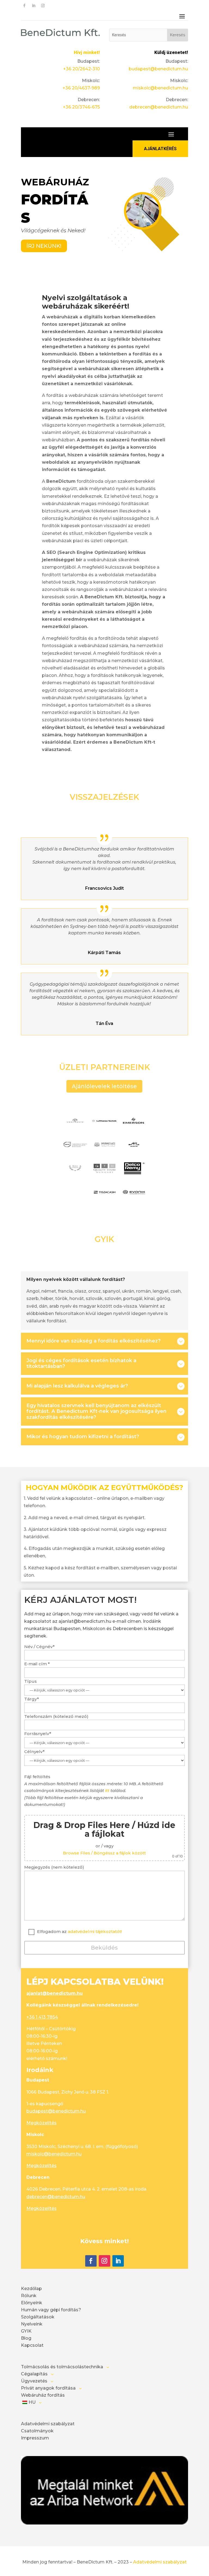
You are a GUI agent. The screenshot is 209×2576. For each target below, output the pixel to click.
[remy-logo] (134, 1177)
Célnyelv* (34, 1752)
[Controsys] (75, 1129)
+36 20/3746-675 (81, 107)
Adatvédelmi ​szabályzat (160, 2562)
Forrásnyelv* (38, 1734)
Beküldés (104, 1948)
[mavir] (134, 1153)
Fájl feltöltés (104, 1816)
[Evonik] (134, 1201)
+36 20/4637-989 (81, 88)
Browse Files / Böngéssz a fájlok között (104, 1853)
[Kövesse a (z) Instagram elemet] (43, 6)
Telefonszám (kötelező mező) (56, 1716)
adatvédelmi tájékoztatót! (95, 1931)
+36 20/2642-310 (82, 69)
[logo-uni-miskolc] (104, 1153)
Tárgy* (32, 1699)
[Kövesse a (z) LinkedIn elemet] (34, 6)
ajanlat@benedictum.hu (55, 1993)
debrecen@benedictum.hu (159, 107)
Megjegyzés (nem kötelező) (54, 1867)
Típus (30, 1681)
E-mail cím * (37, 1664)
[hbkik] (75, 1153)
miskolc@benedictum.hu (160, 88)
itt (107, 1791)
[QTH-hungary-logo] (104, 1177)
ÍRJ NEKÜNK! (44, 246)
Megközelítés (42, 2123)
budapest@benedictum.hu (158, 69)
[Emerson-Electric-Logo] (134, 1129)
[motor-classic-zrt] (75, 1177)
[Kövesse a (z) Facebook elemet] (24, 6)
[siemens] (75, 1201)
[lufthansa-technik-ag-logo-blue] (104, 1129)
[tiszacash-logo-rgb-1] (104, 1201)
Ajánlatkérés (160, 149)
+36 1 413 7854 (42, 2017)
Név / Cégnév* (39, 1647)
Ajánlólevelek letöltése (104, 1086)
